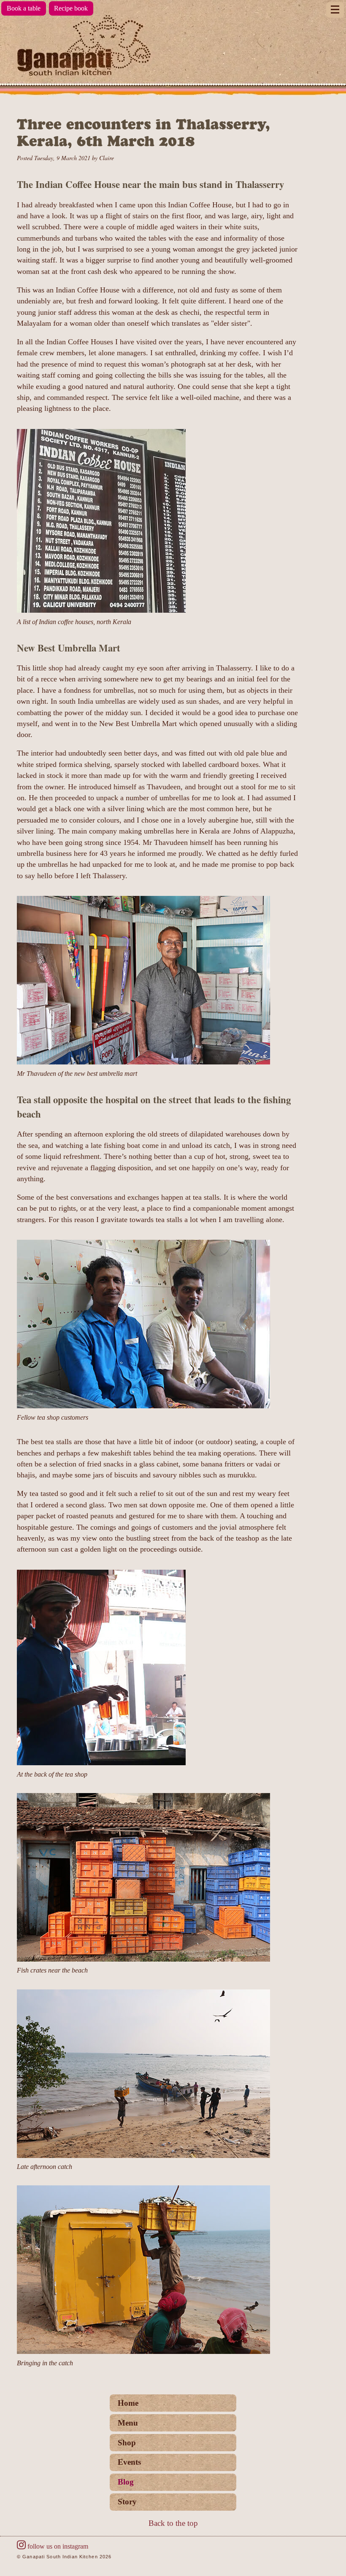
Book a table (24, 8)
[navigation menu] (335, 10)
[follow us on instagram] (21, 2546)
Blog (126, 2482)
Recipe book (71, 8)
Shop (127, 2443)
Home (128, 2403)
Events (129, 2462)
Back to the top (173, 2523)
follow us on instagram (58, 2546)
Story (127, 2502)
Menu (128, 2423)
